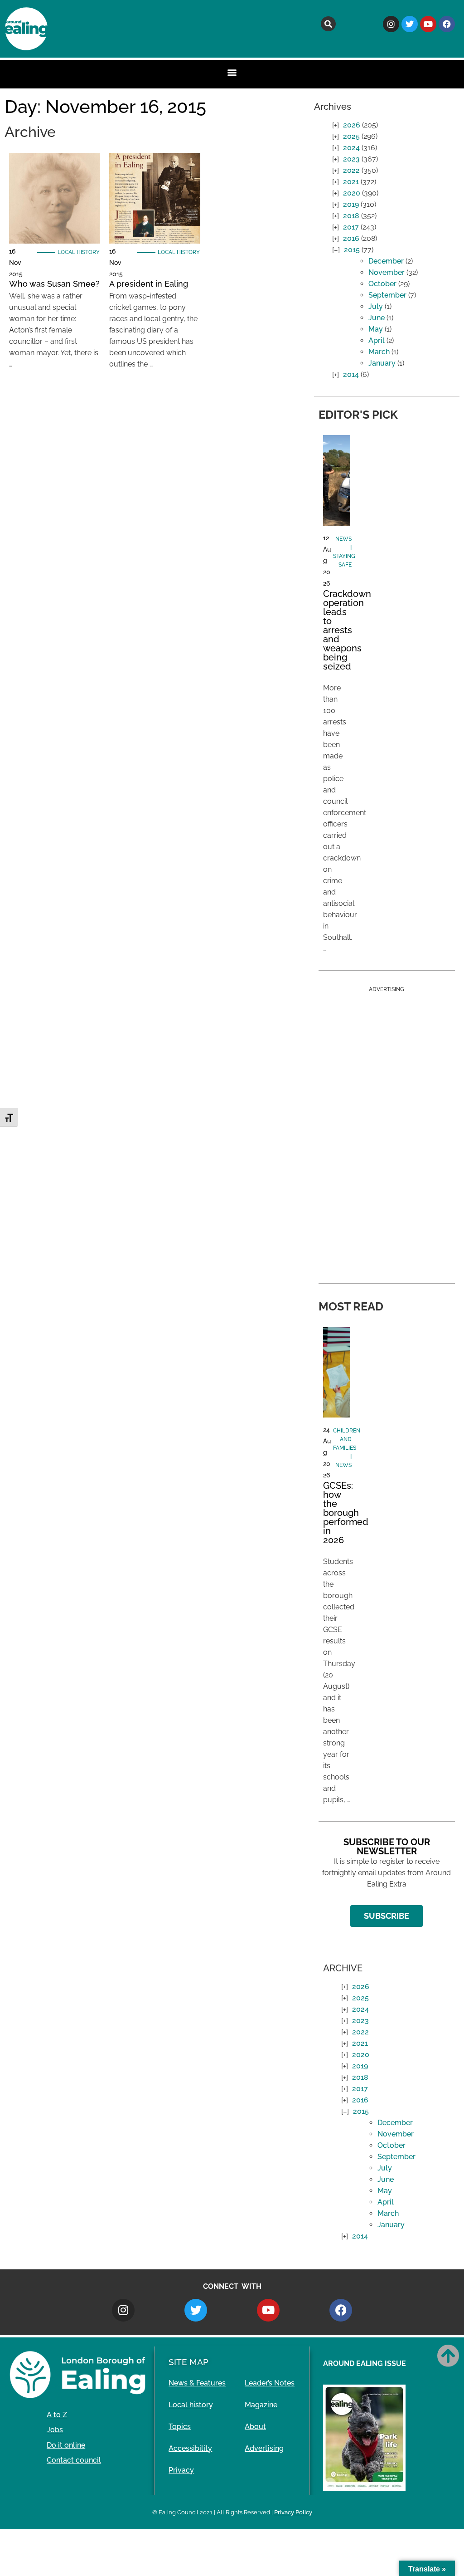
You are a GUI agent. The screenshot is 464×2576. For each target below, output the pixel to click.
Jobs (55, 2430)
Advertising (264, 2448)
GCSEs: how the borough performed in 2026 (346, 1513)
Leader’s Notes (270, 2383)
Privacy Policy (293, 2512)
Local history (79, 252)
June (377, 318)
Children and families (347, 1439)
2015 (352, 250)
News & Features (197, 2383)
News (343, 539)
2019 (351, 204)
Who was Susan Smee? (54, 284)
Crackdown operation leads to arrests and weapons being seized (347, 630)
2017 (351, 227)
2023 (351, 159)
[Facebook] (447, 24)
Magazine (261, 2405)
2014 (351, 374)
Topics (180, 2427)
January (382, 363)
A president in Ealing (149, 284)
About (255, 2427)
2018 (351, 216)
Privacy (181, 2470)
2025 (351, 136)
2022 (351, 170)
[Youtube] (428, 24)
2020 (352, 193)
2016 (351, 238)
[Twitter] (410, 24)
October (382, 284)
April (377, 340)
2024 (351, 148)
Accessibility (190, 2448)
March (379, 352)
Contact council (74, 2460)
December (386, 261)
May (376, 329)
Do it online (66, 2445)
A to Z (57, 2415)
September (387, 295)
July (376, 306)
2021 (351, 182)
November (387, 272)
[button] (328, 24)
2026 (352, 125)
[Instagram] (391, 24)
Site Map (188, 2362)
